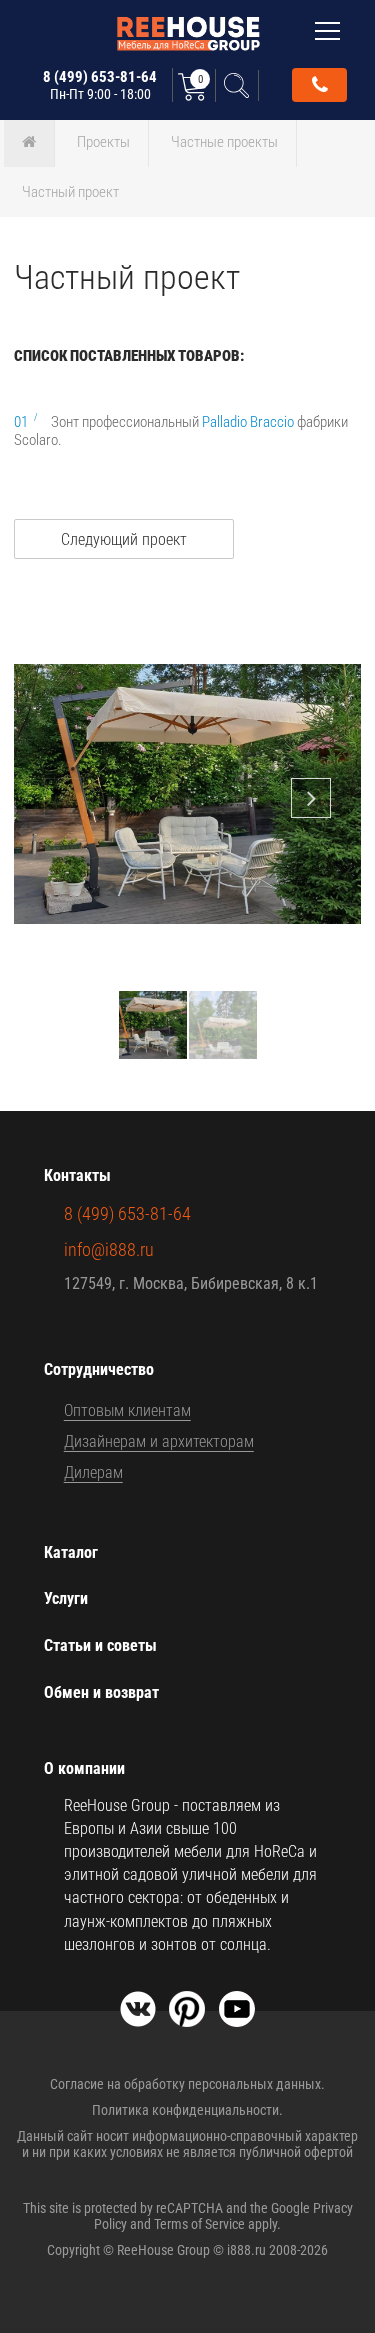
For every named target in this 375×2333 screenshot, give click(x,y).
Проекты (103, 142)
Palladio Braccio (248, 422)
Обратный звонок (319, 85)
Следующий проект (124, 539)
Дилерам (93, 1472)
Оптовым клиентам (127, 1410)
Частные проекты (224, 142)
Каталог (71, 1552)
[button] (343, 627)
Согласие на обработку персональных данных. (187, 2084)
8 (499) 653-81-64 (100, 85)
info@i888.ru (109, 1249)
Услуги (66, 1598)
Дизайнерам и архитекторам (159, 1441)
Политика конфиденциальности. (187, 2110)
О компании (84, 1768)
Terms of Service (199, 2224)
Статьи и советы (100, 1645)
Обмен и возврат (101, 1692)
